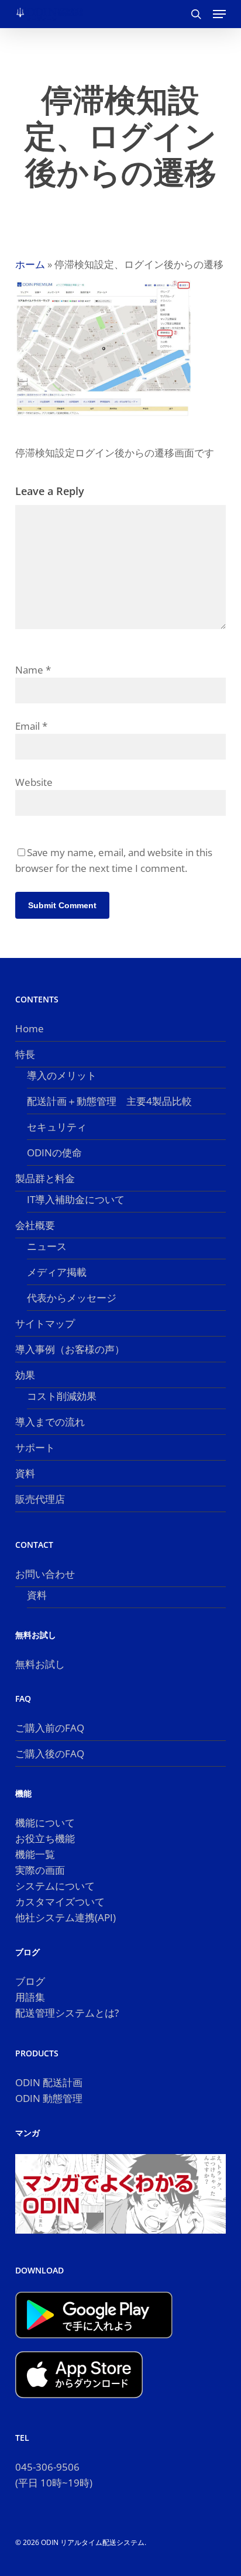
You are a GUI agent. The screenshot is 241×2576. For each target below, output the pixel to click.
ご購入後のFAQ (50, 1754)
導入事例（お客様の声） (70, 1349)
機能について (45, 1823)
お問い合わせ (45, 1574)
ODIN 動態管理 (49, 2098)
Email (31, 726)
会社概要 (35, 1225)
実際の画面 (40, 1870)
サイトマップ (45, 1323)
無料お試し (40, 1664)
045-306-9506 (47, 2467)
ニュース (47, 1246)
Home (30, 1028)
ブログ (30, 1981)
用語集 (30, 1997)
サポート (35, 1447)
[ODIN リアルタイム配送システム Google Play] (94, 2343)
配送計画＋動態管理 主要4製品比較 (109, 1101)
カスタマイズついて (60, 1902)
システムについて (55, 1886)
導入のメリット (62, 1075)
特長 (25, 1054)
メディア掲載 (57, 1272)
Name (33, 670)
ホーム (30, 264)
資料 (25, 1473)
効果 (25, 1375)
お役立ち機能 (45, 1838)
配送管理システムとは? (67, 2013)
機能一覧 (35, 1854)
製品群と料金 (45, 1178)
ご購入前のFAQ (50, 1728)
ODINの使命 (54, 1153)
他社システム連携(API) (66, 1917)
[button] (219, 14)
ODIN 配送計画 (49, 2082)
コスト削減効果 (62, 1396)
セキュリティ (57, 1127)
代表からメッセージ (72, 1298)
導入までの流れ (50, 1422)
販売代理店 (40, 1499)
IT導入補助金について (76, 1199)
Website (34, 782)
